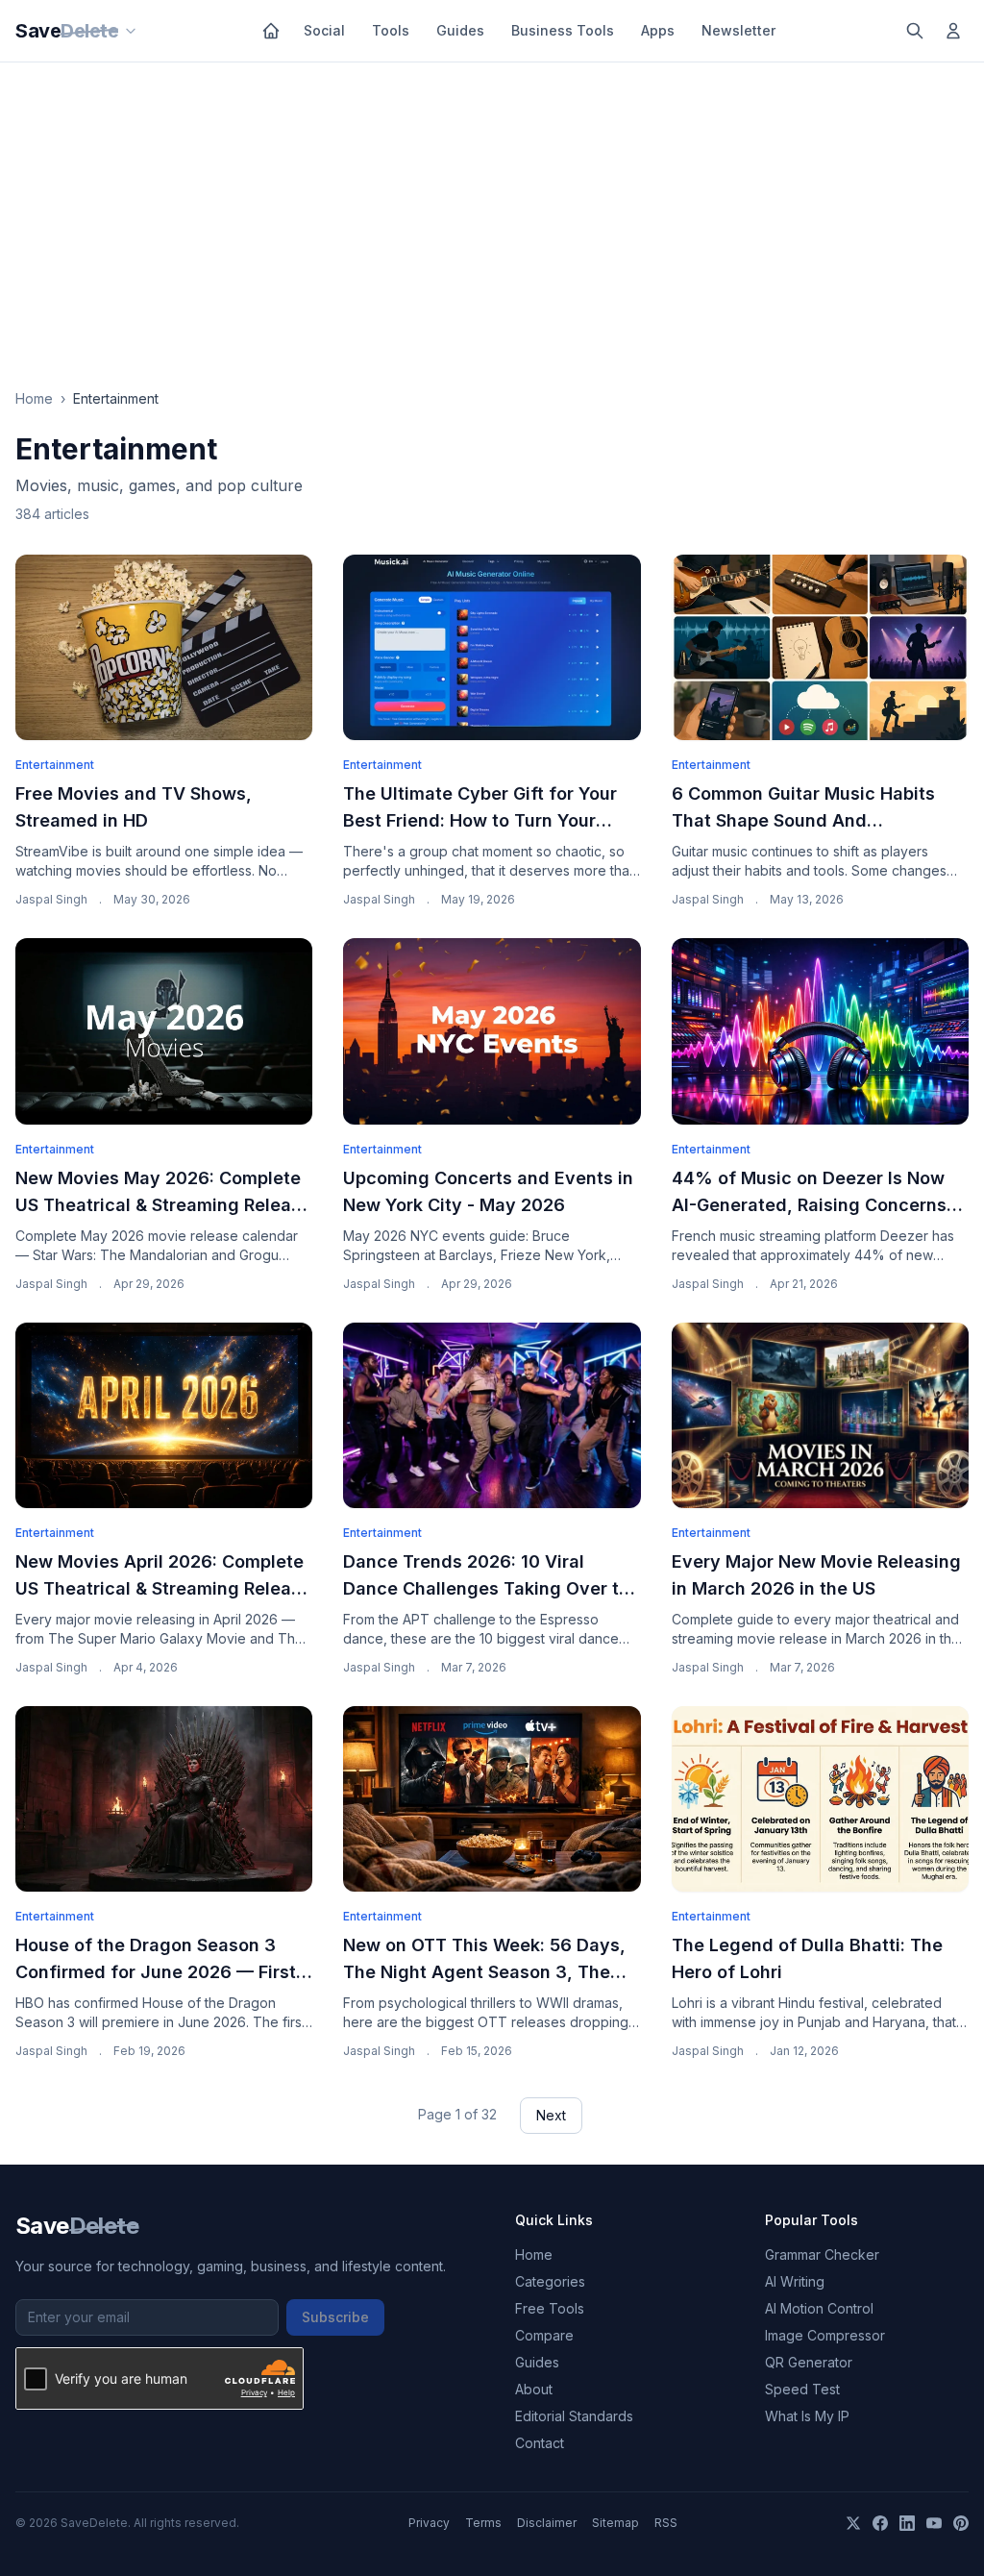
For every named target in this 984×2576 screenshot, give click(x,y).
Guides (460, 30)
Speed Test (802, 2389)
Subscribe (335, 2317)
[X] (853, 2523)
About (534, 2389)
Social (324, 30)
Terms (483, 2523)
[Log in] (953, 31)
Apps (658, 30)
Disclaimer (547, 2523)
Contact (540, 2443)
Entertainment (55, 765)
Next (551, 2115)
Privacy (429, 2523)
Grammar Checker (822, 2254)
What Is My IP (807, 2416)
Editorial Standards (574, 2416)
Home (34, 398)
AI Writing (795, 2281)
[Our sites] (131, 31)
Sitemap (615, 2523)
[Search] (915, 31)
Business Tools (563, 30)
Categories (550, 2281)
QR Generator (809, 2362)
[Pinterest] (961, 2523)
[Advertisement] (492, 207)
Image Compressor (825, 2335)
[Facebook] (880, 2523)
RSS (666, 2523)
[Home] (271, 31)
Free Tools (550, 2308)
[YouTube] (934, 2523)
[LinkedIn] (907, 2523)
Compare (544, 2335)
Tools (391, 30)
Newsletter (738, 30)
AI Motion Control (819, 2308)
